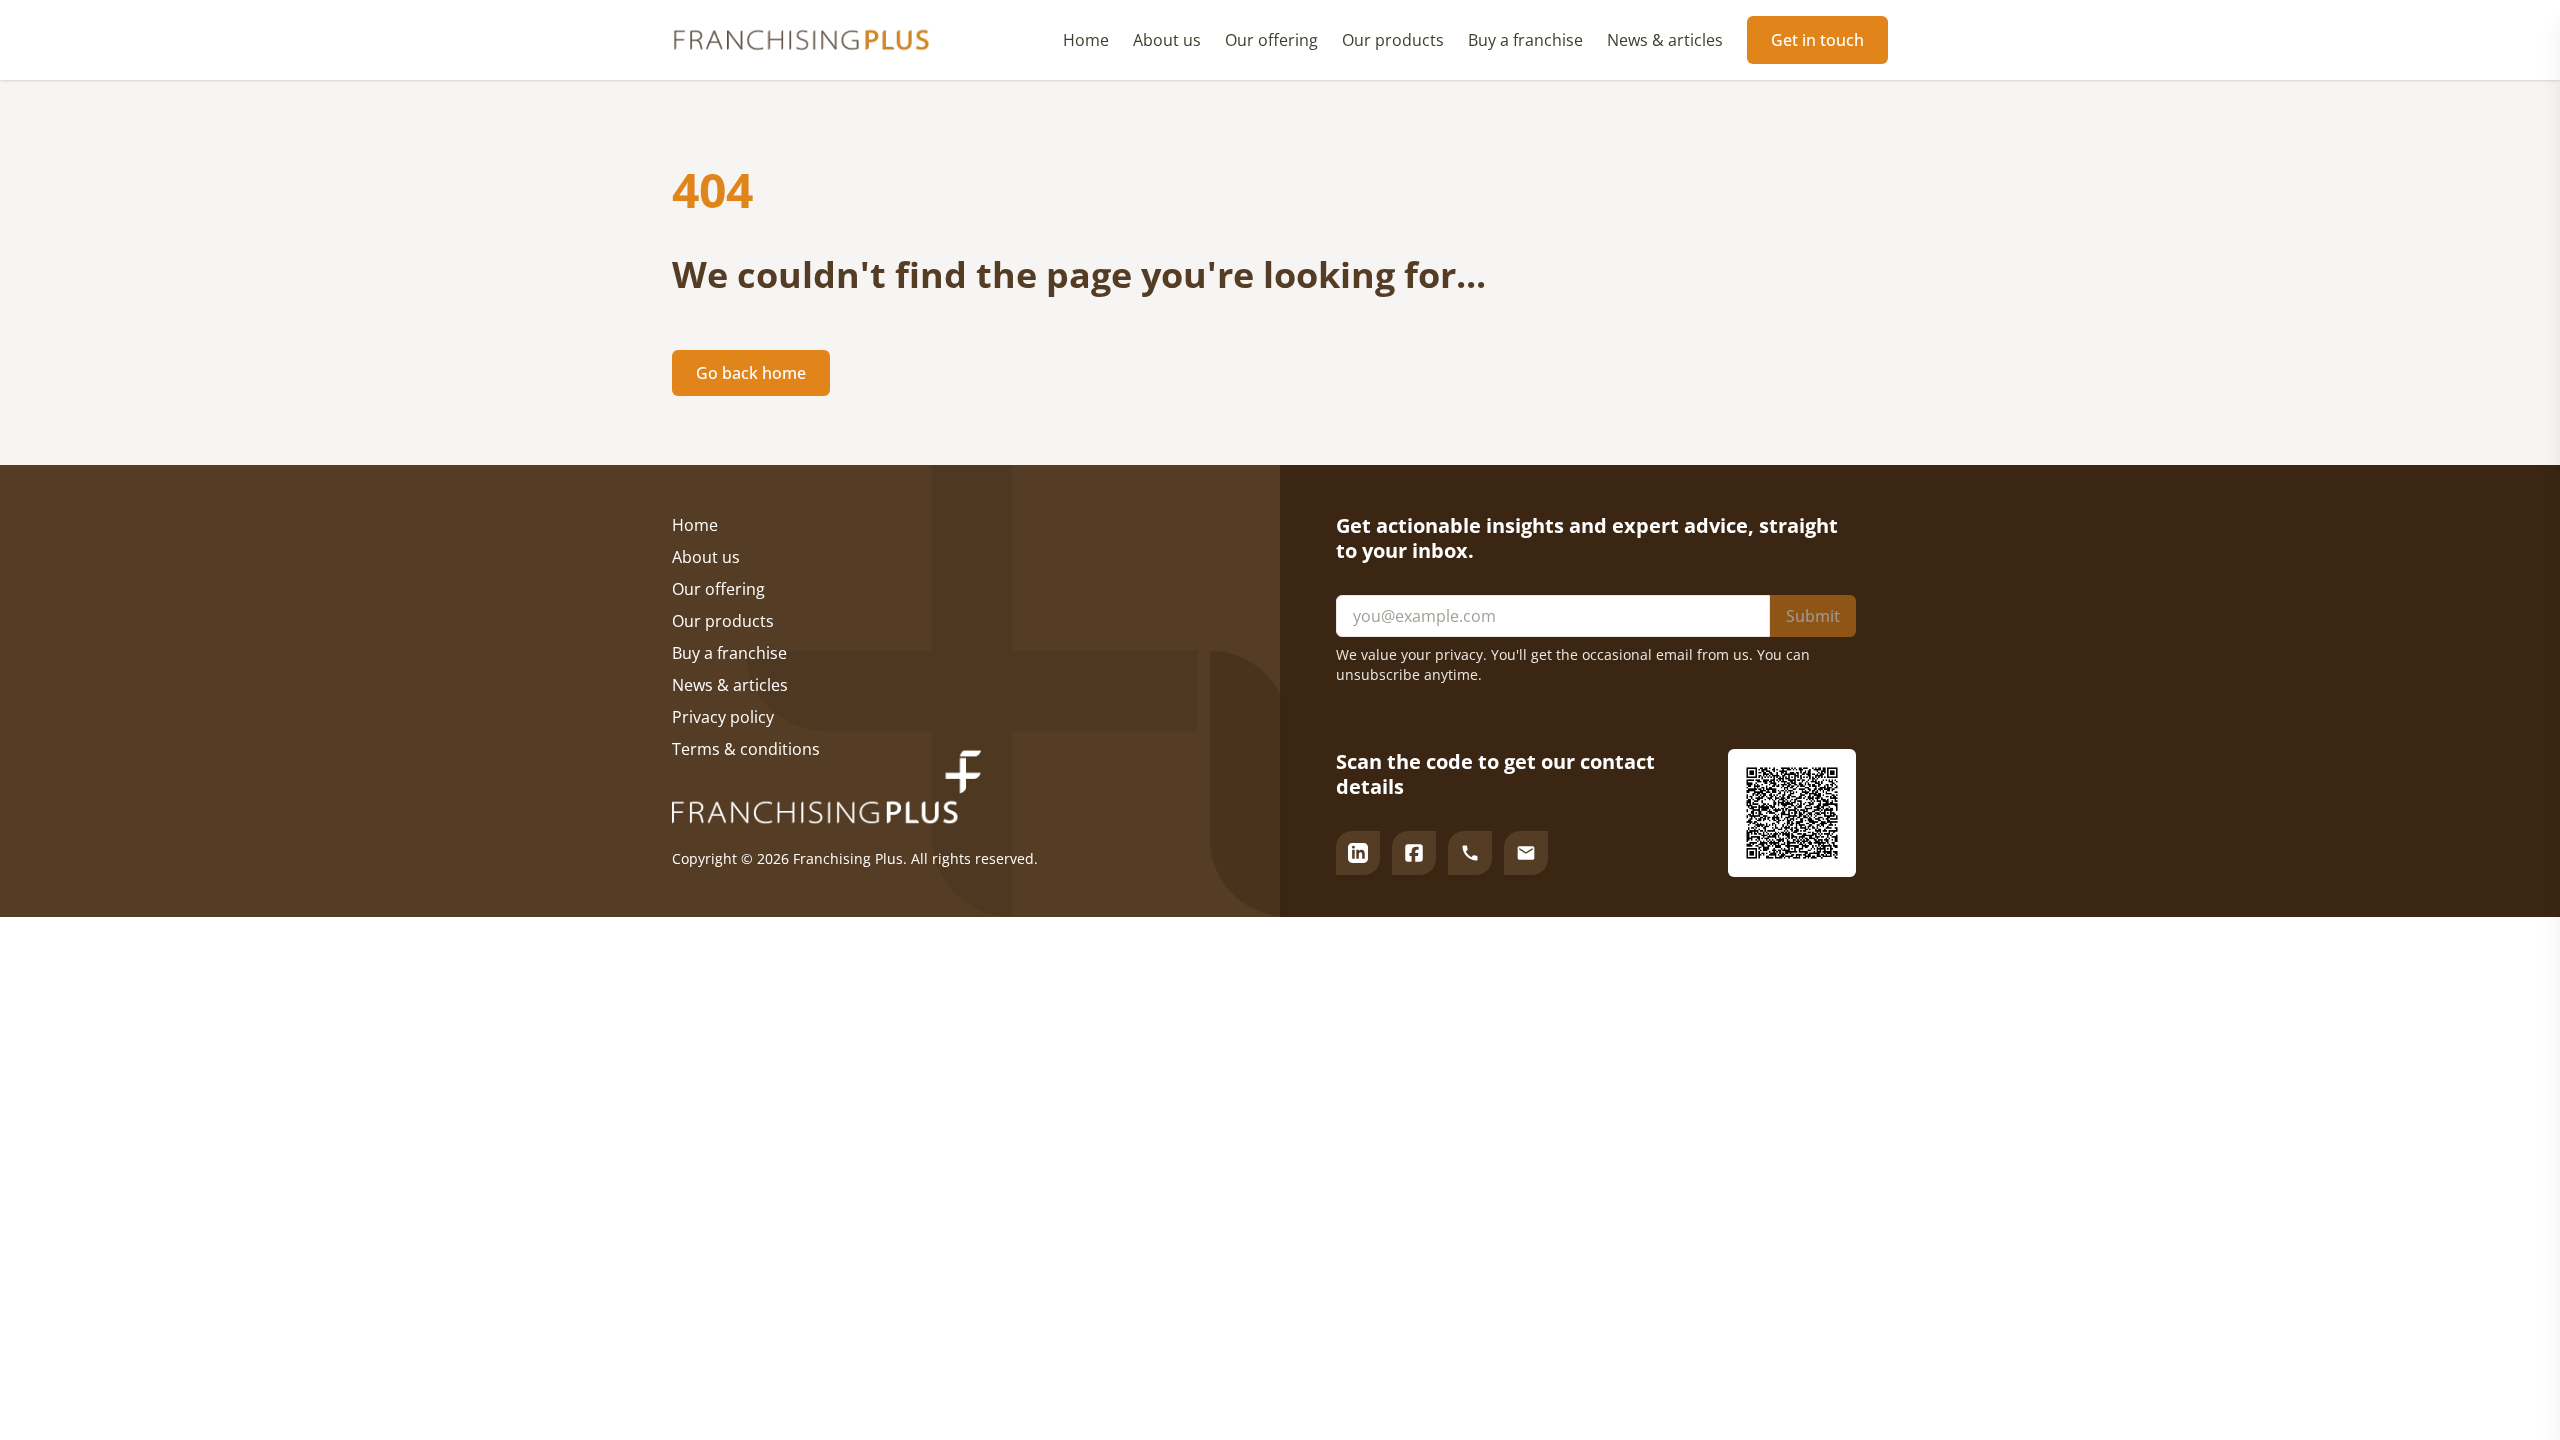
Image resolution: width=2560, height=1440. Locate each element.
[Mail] (1526, 853)
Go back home (751, 373)
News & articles (1665, 40)
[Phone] (1470, 853)
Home (1086, 40)
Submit (1813, 616)
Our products (1393, 40)
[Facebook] (1414, 853)
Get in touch (1817, 40)
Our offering (1271, 40)
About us (1167, 40)
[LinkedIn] (1358, 853)
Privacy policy (723, 717)
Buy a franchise (1525, 40)
